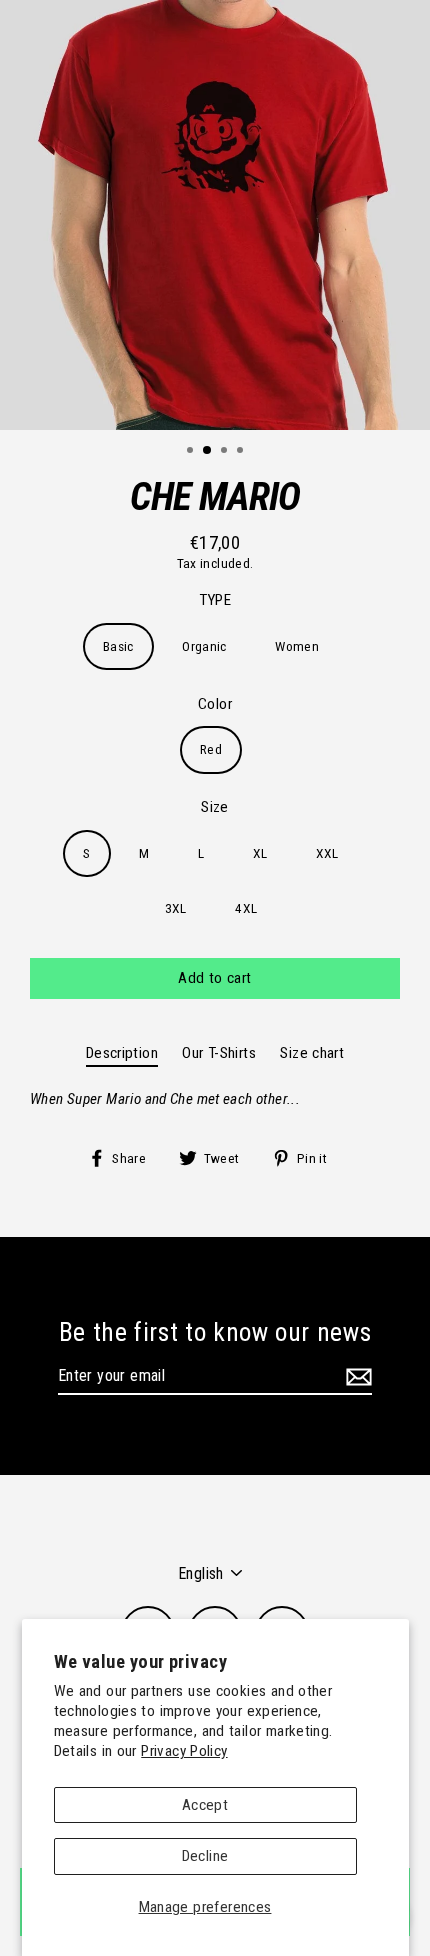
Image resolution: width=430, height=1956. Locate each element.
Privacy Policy (184, 1751)
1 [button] (192, 452)
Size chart (312, 1053)
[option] (215, 215)
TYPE (215, 600)
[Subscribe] (356, 1376)
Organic (204, 646)
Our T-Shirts (219, 1053)
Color (215, 704)
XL (260, 853)
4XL (246, 908)
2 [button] (208, 451)
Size (215, 807)
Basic (118, 646)
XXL (327, 853)
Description (122, 1053)
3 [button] (226, 452)
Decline (205, 1856)
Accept (205, 1805)
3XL (176, 908)
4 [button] (242, 452)
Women (297, 646)
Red (211, 749)
